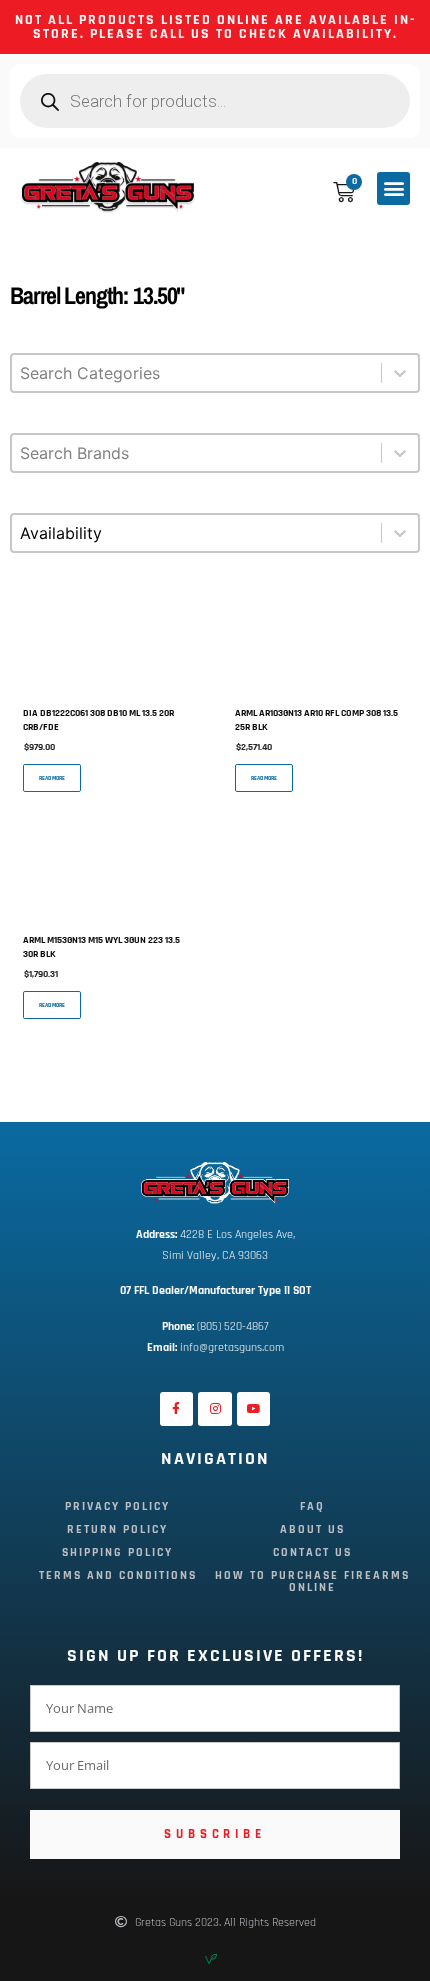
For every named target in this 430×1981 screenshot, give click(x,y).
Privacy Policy (117, 1506)
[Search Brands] (215, 463)
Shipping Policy (117, 1552)
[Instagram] (215, 1409)
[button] (393, 188)
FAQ (312, 1506)
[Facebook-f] (177, 1409)
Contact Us (312, 1552)
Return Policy (117, 1529)
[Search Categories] (215, 383)
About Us (312, 1529)
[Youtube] (254, 1409)
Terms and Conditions (118, 1575)
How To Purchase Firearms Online (312, 1581)
